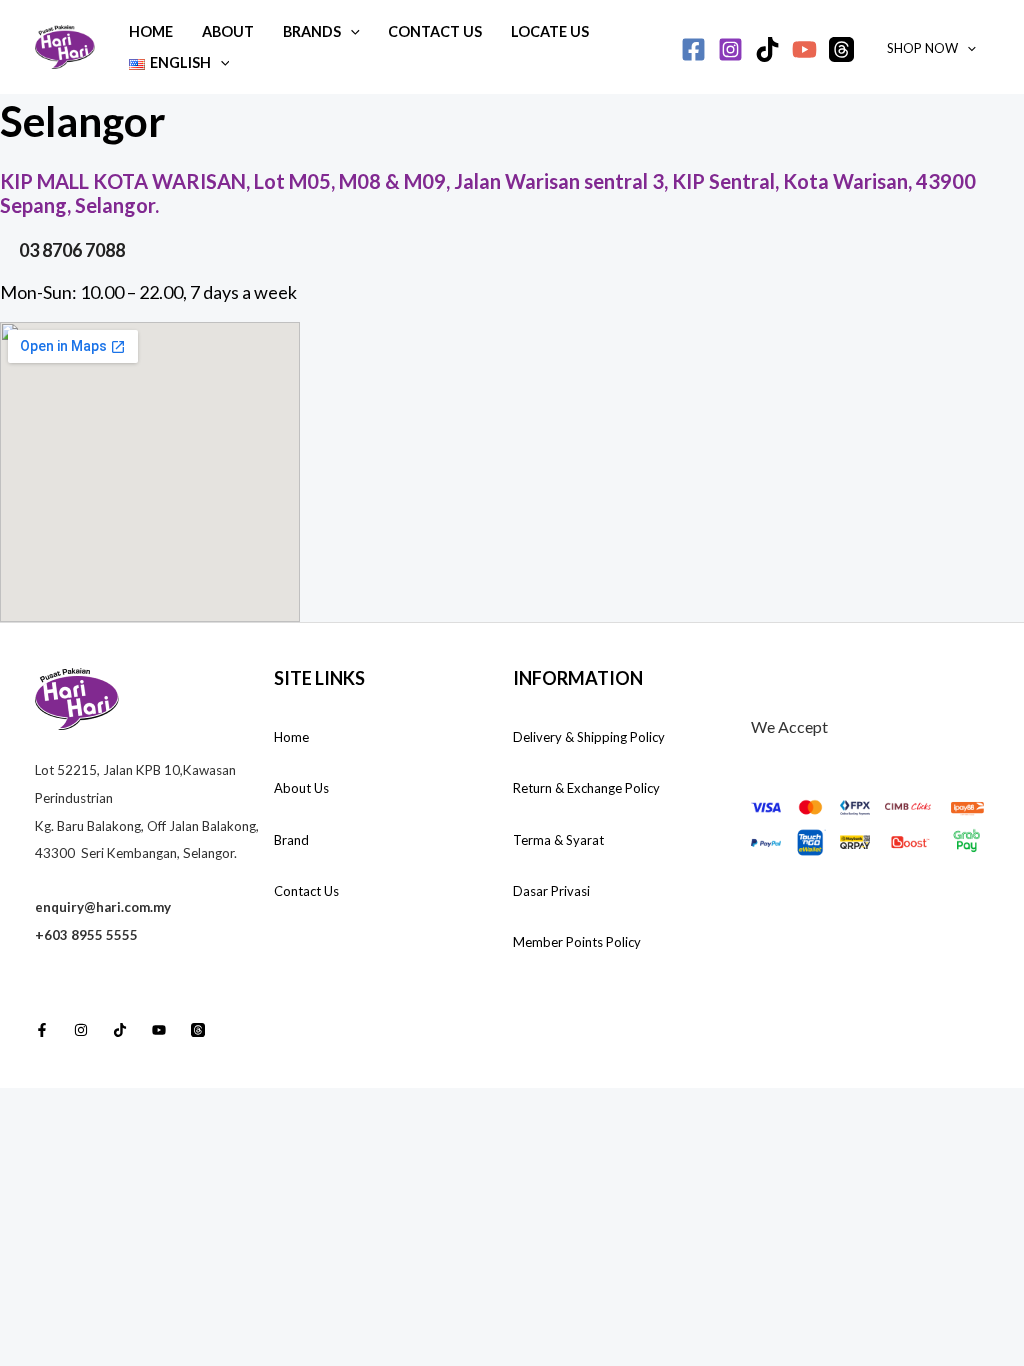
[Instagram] (730, 49)
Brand (291, 840)
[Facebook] (693, 49)
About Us (301, 788)
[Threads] (841, 49)
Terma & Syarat (558, 840)
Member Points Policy (577, 942)
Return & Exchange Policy (586, 788)
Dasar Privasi (551, 891)
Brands (312, 31)
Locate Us (550, 31)
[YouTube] (804, 49)
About (228, 31)
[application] (350, 31)
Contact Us (435, 31)
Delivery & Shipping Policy (589, 737)
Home (151, 31)
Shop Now (922, 48)
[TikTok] (767, 49)
